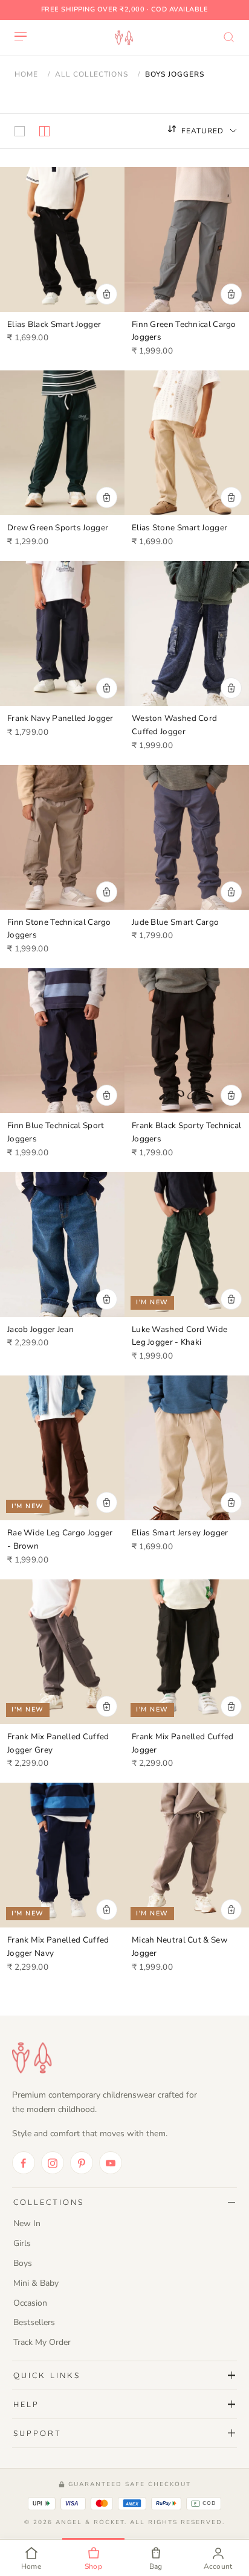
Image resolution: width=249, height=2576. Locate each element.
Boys (23, 2263)
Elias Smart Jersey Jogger (180, 1533)
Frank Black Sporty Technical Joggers (186, 1132)
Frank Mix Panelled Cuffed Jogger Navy (58, 1946)
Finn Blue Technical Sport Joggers (56, 1132)
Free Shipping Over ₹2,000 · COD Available (125, 9)
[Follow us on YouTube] (111, 2163)
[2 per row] (44, 131)
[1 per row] (20, 131)
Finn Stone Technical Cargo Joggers (59, 929)
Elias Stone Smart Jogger (179, 528)
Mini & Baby (36, 2283)
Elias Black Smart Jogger (54, 324)
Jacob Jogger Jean (40, 1329)
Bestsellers (34, 2322)
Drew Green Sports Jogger (58, 528)
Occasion (30, 2303)
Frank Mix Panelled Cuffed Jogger (183, 1743)
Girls (22, 2243)
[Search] (229, 37)
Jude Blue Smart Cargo (175, 922)
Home (26, 74)
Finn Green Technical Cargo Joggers (184, 331)
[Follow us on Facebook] (24, 2163)
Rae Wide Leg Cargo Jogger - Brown (60, 1539)
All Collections (92, 74)
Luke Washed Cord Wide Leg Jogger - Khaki (179, 1336)
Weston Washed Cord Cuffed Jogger (174, 725)
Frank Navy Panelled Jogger (60, 718)
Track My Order (42, 2342)
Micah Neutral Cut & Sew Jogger (179, 1946)
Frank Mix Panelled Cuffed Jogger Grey (58, 1743)
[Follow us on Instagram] (53, 2163)
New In (27, 2223)
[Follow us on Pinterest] (82, 2163)
